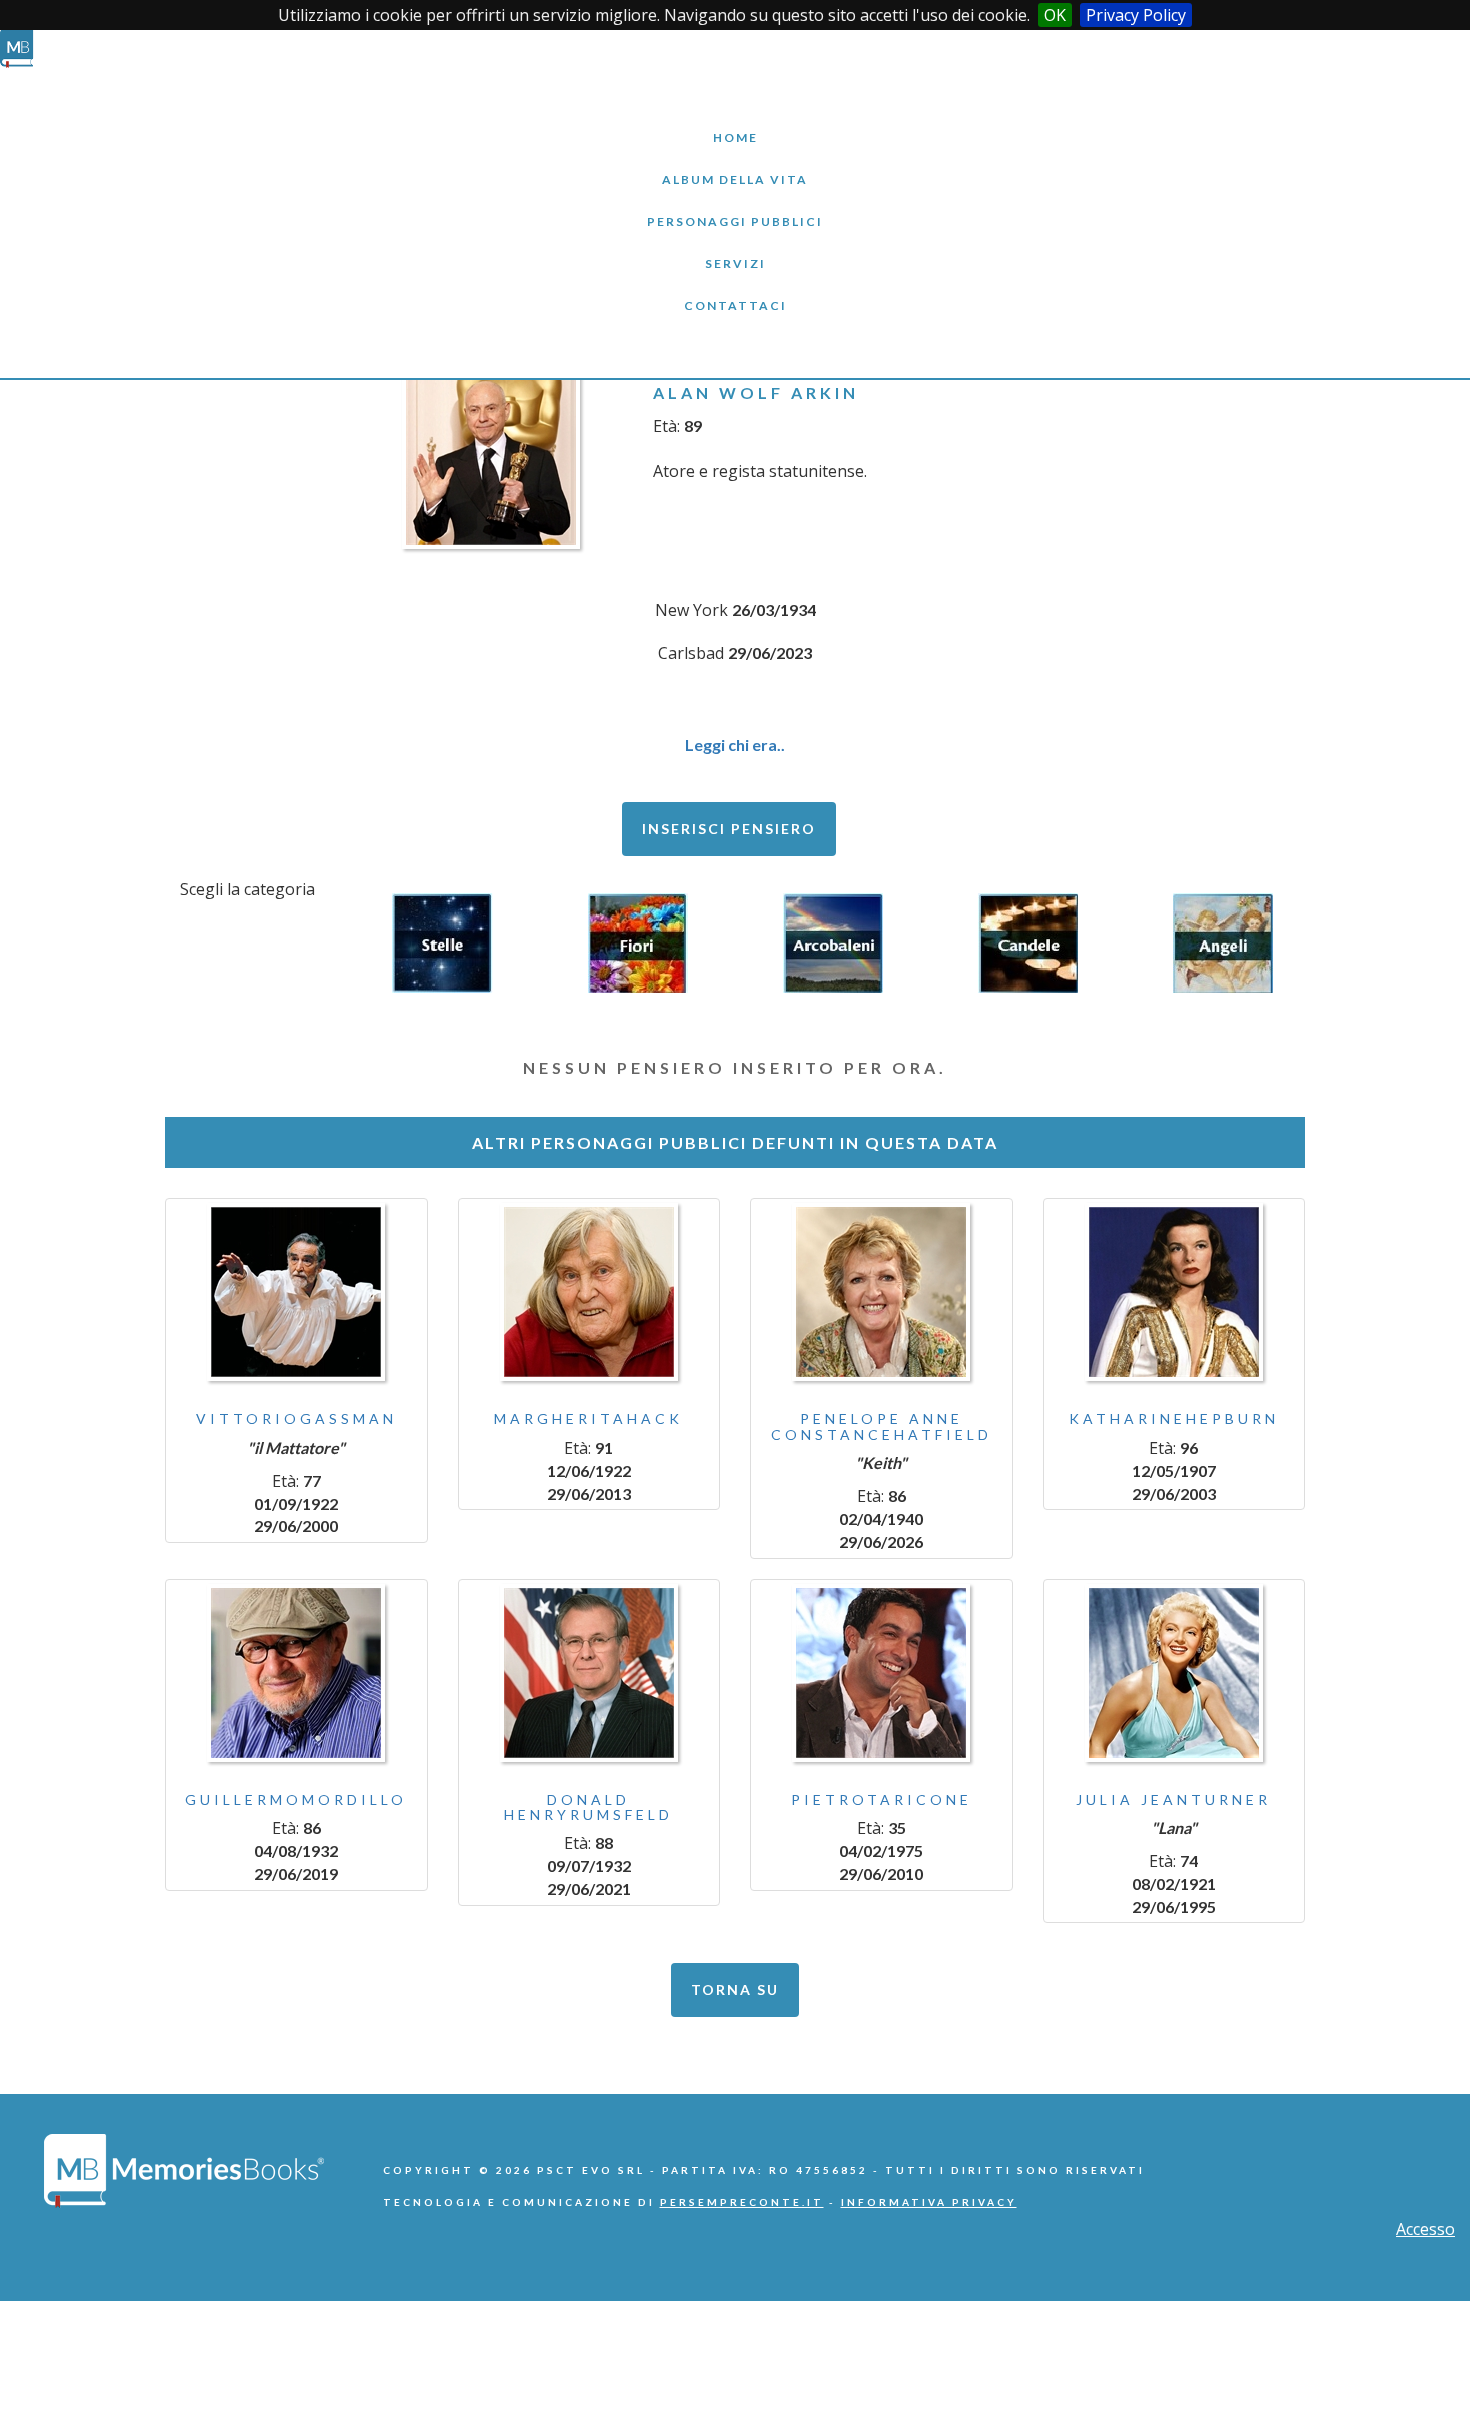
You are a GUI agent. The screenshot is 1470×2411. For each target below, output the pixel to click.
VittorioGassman (296, 1418)
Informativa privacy (929, 2202)
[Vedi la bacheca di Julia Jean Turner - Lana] (1174, 1673)
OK (1055, 15)
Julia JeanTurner (1173, 1799)
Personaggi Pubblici (735, 206)
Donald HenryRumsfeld (588, 1807)
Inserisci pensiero (729, 828)
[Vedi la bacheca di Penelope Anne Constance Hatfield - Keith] (881, 1292)
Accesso (1425, 2229)
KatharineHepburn (1174, 1418)
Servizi (735, 248)
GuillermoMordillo (296, 1799)
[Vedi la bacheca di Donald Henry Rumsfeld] (589, 1673)
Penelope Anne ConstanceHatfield (881, 1426)
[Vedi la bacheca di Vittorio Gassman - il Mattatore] (296, 1292)
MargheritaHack (588, 1418)
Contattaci (735, 290)
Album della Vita (735, 164)
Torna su (735, 1989)
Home (735, 122)
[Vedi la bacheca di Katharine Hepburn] (1174, 1292)
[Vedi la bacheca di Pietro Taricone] (881, 1673)
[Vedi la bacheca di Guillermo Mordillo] (296, 1673)
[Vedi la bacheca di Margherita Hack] (589, 1292)
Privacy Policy (1136, 15)
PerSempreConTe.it (742, 2202)
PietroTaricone (881, 1799)
